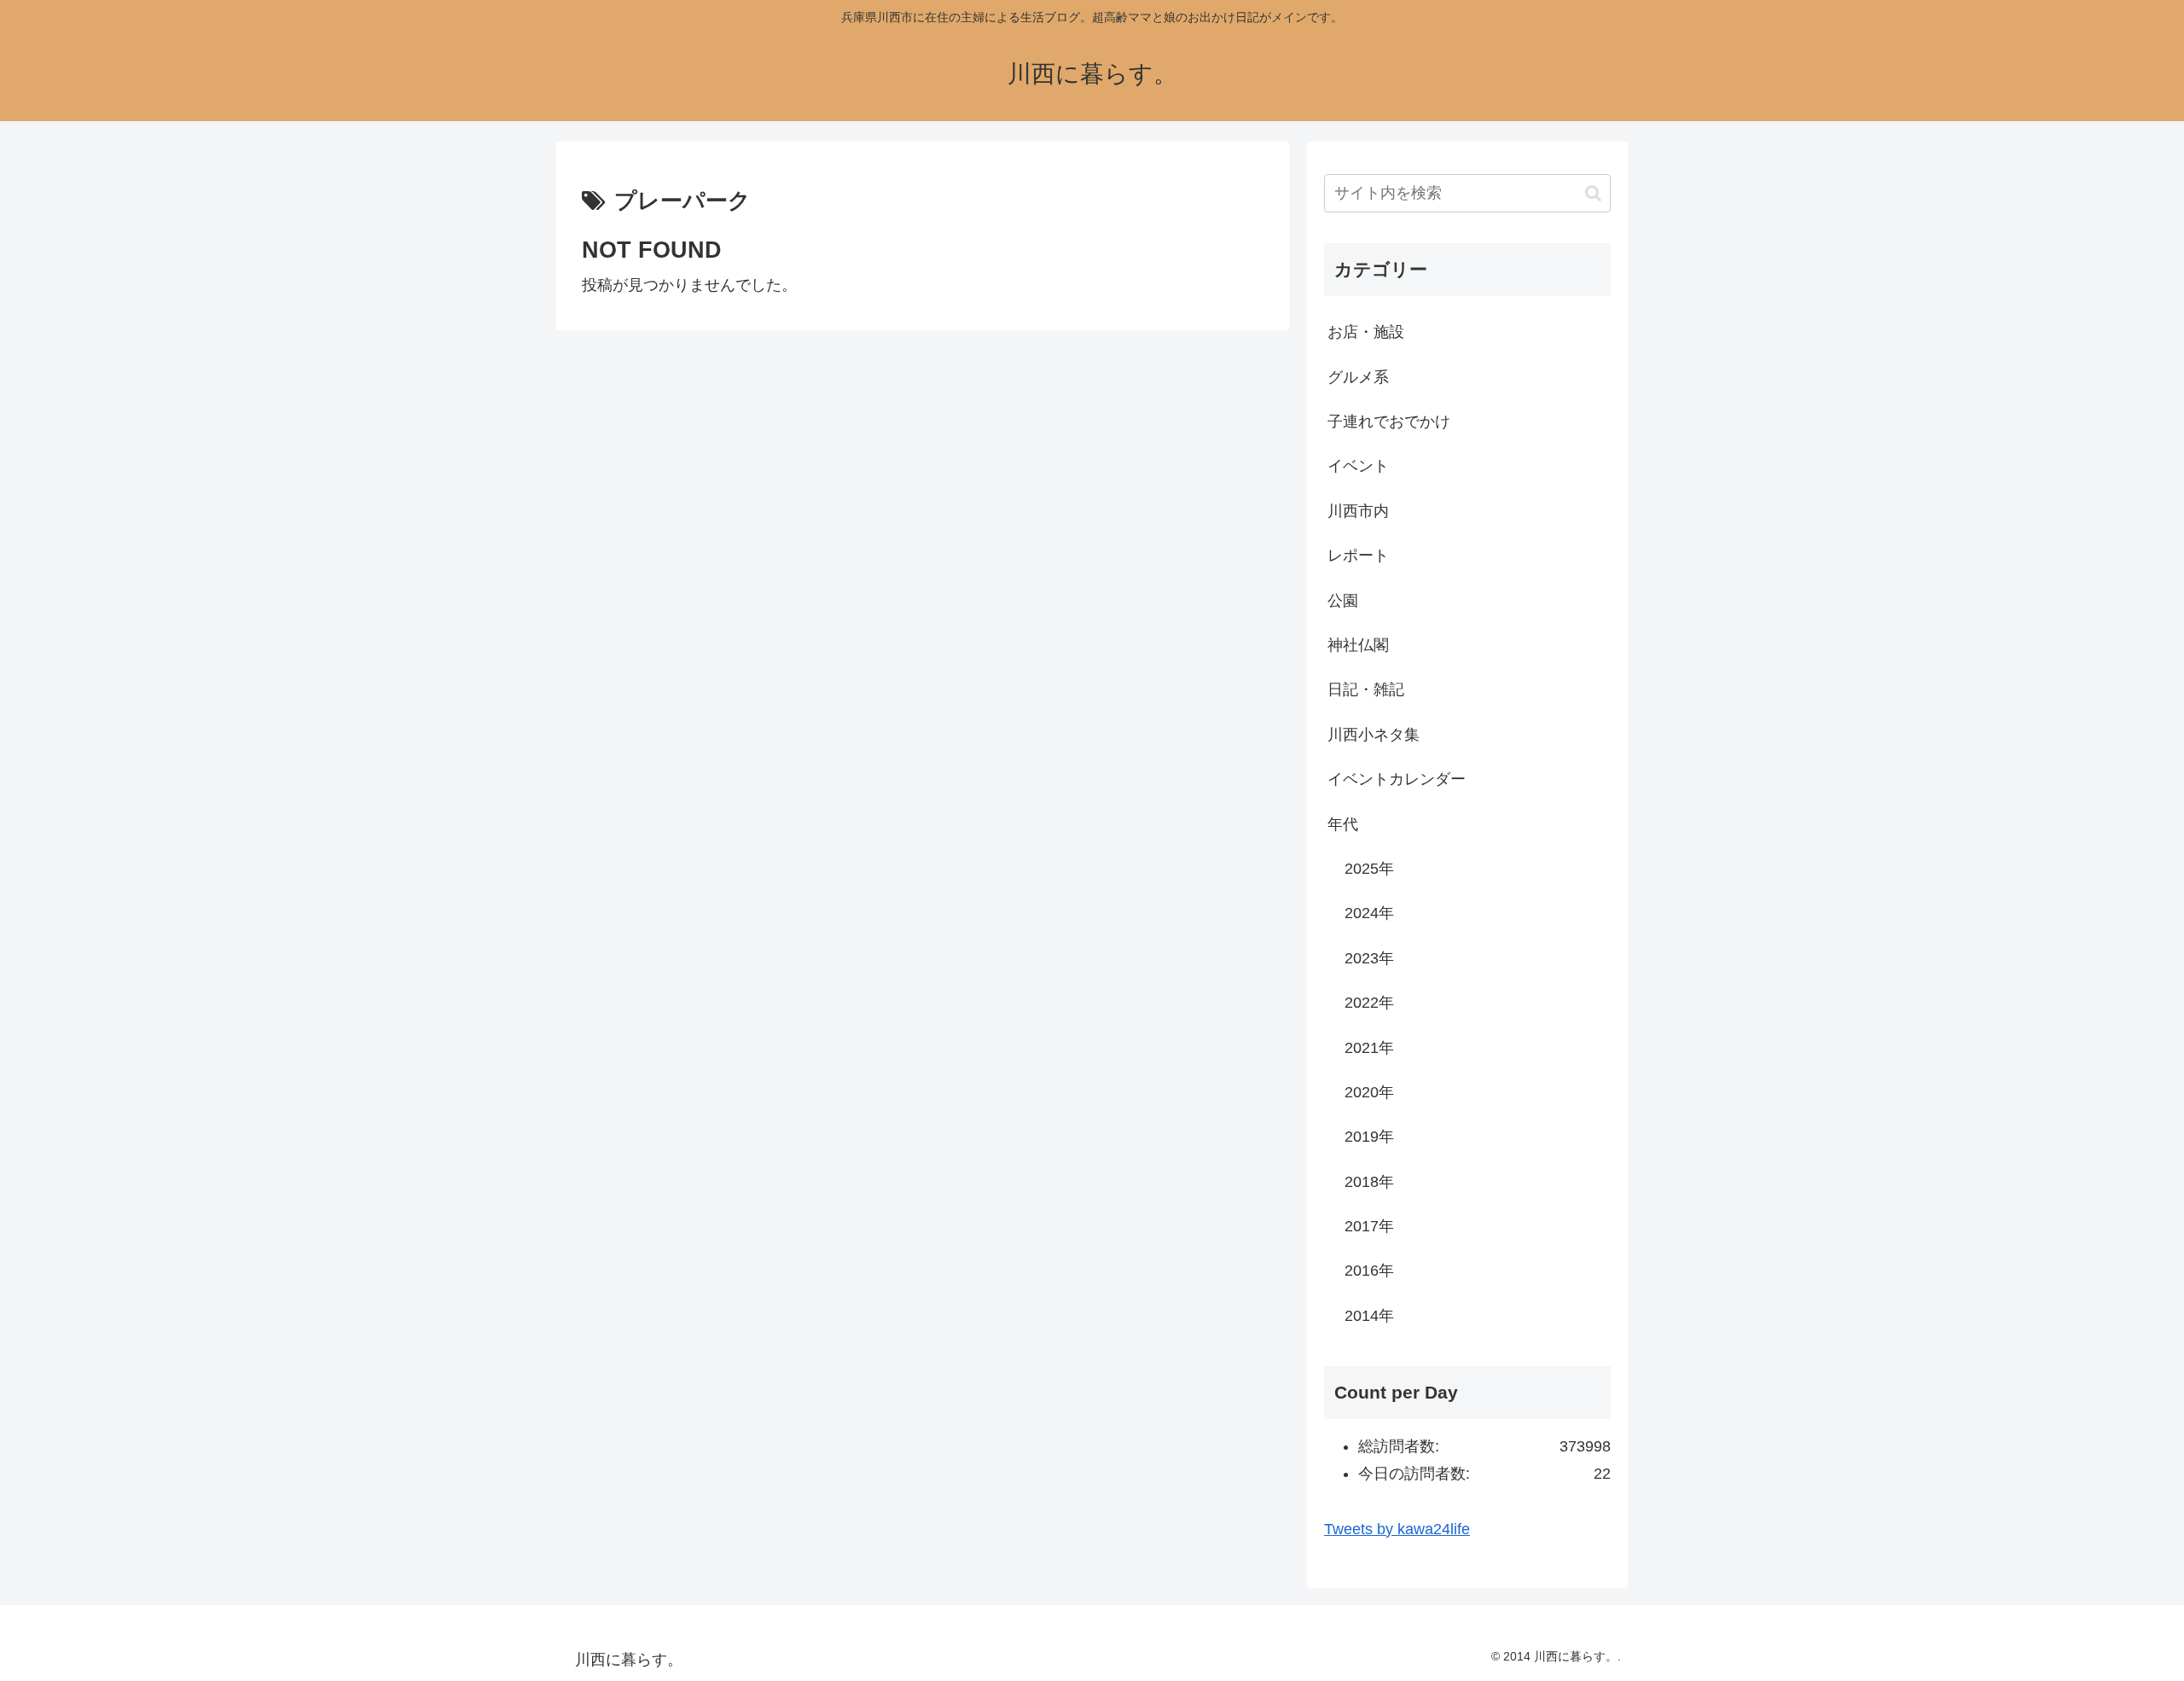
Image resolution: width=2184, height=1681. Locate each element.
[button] (1593, 193)
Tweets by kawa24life (1397, 1529)
